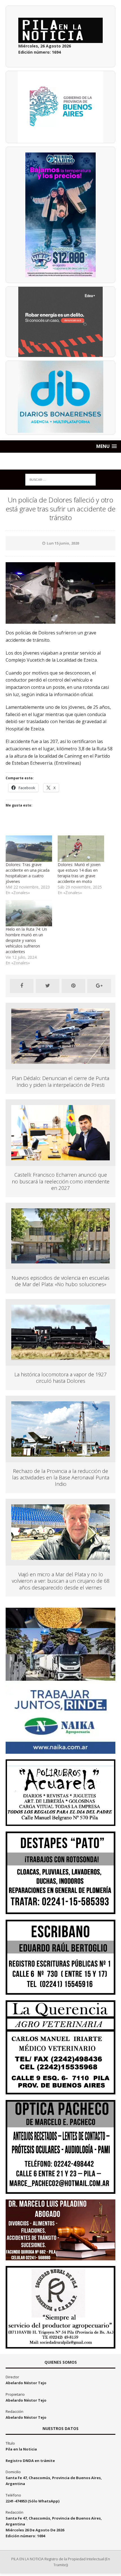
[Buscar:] (60, 479)
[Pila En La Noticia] (60, 461)
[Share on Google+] (99, 986)
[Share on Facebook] (22, 986)
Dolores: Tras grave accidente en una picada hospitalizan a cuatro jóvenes (28, 873)
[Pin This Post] (73, 986)
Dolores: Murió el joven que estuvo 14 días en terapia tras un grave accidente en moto (79, 873)
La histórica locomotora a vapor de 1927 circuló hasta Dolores (60, 1378)
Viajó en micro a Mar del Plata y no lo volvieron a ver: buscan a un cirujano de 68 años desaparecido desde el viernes (61, 1581)
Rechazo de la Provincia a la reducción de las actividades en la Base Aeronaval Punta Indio (61, 1478)
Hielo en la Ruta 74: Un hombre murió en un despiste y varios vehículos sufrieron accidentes (26, 940)
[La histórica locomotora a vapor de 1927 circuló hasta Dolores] (60, 1357)
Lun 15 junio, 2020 (63, 543)
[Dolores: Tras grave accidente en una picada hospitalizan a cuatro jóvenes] (29, 849)
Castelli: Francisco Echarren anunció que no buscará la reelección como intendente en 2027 (61, 1181)
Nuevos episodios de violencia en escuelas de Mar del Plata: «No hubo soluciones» (60, 1281)
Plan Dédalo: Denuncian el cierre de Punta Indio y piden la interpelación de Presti (60, 1081)
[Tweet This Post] (48, 986)
